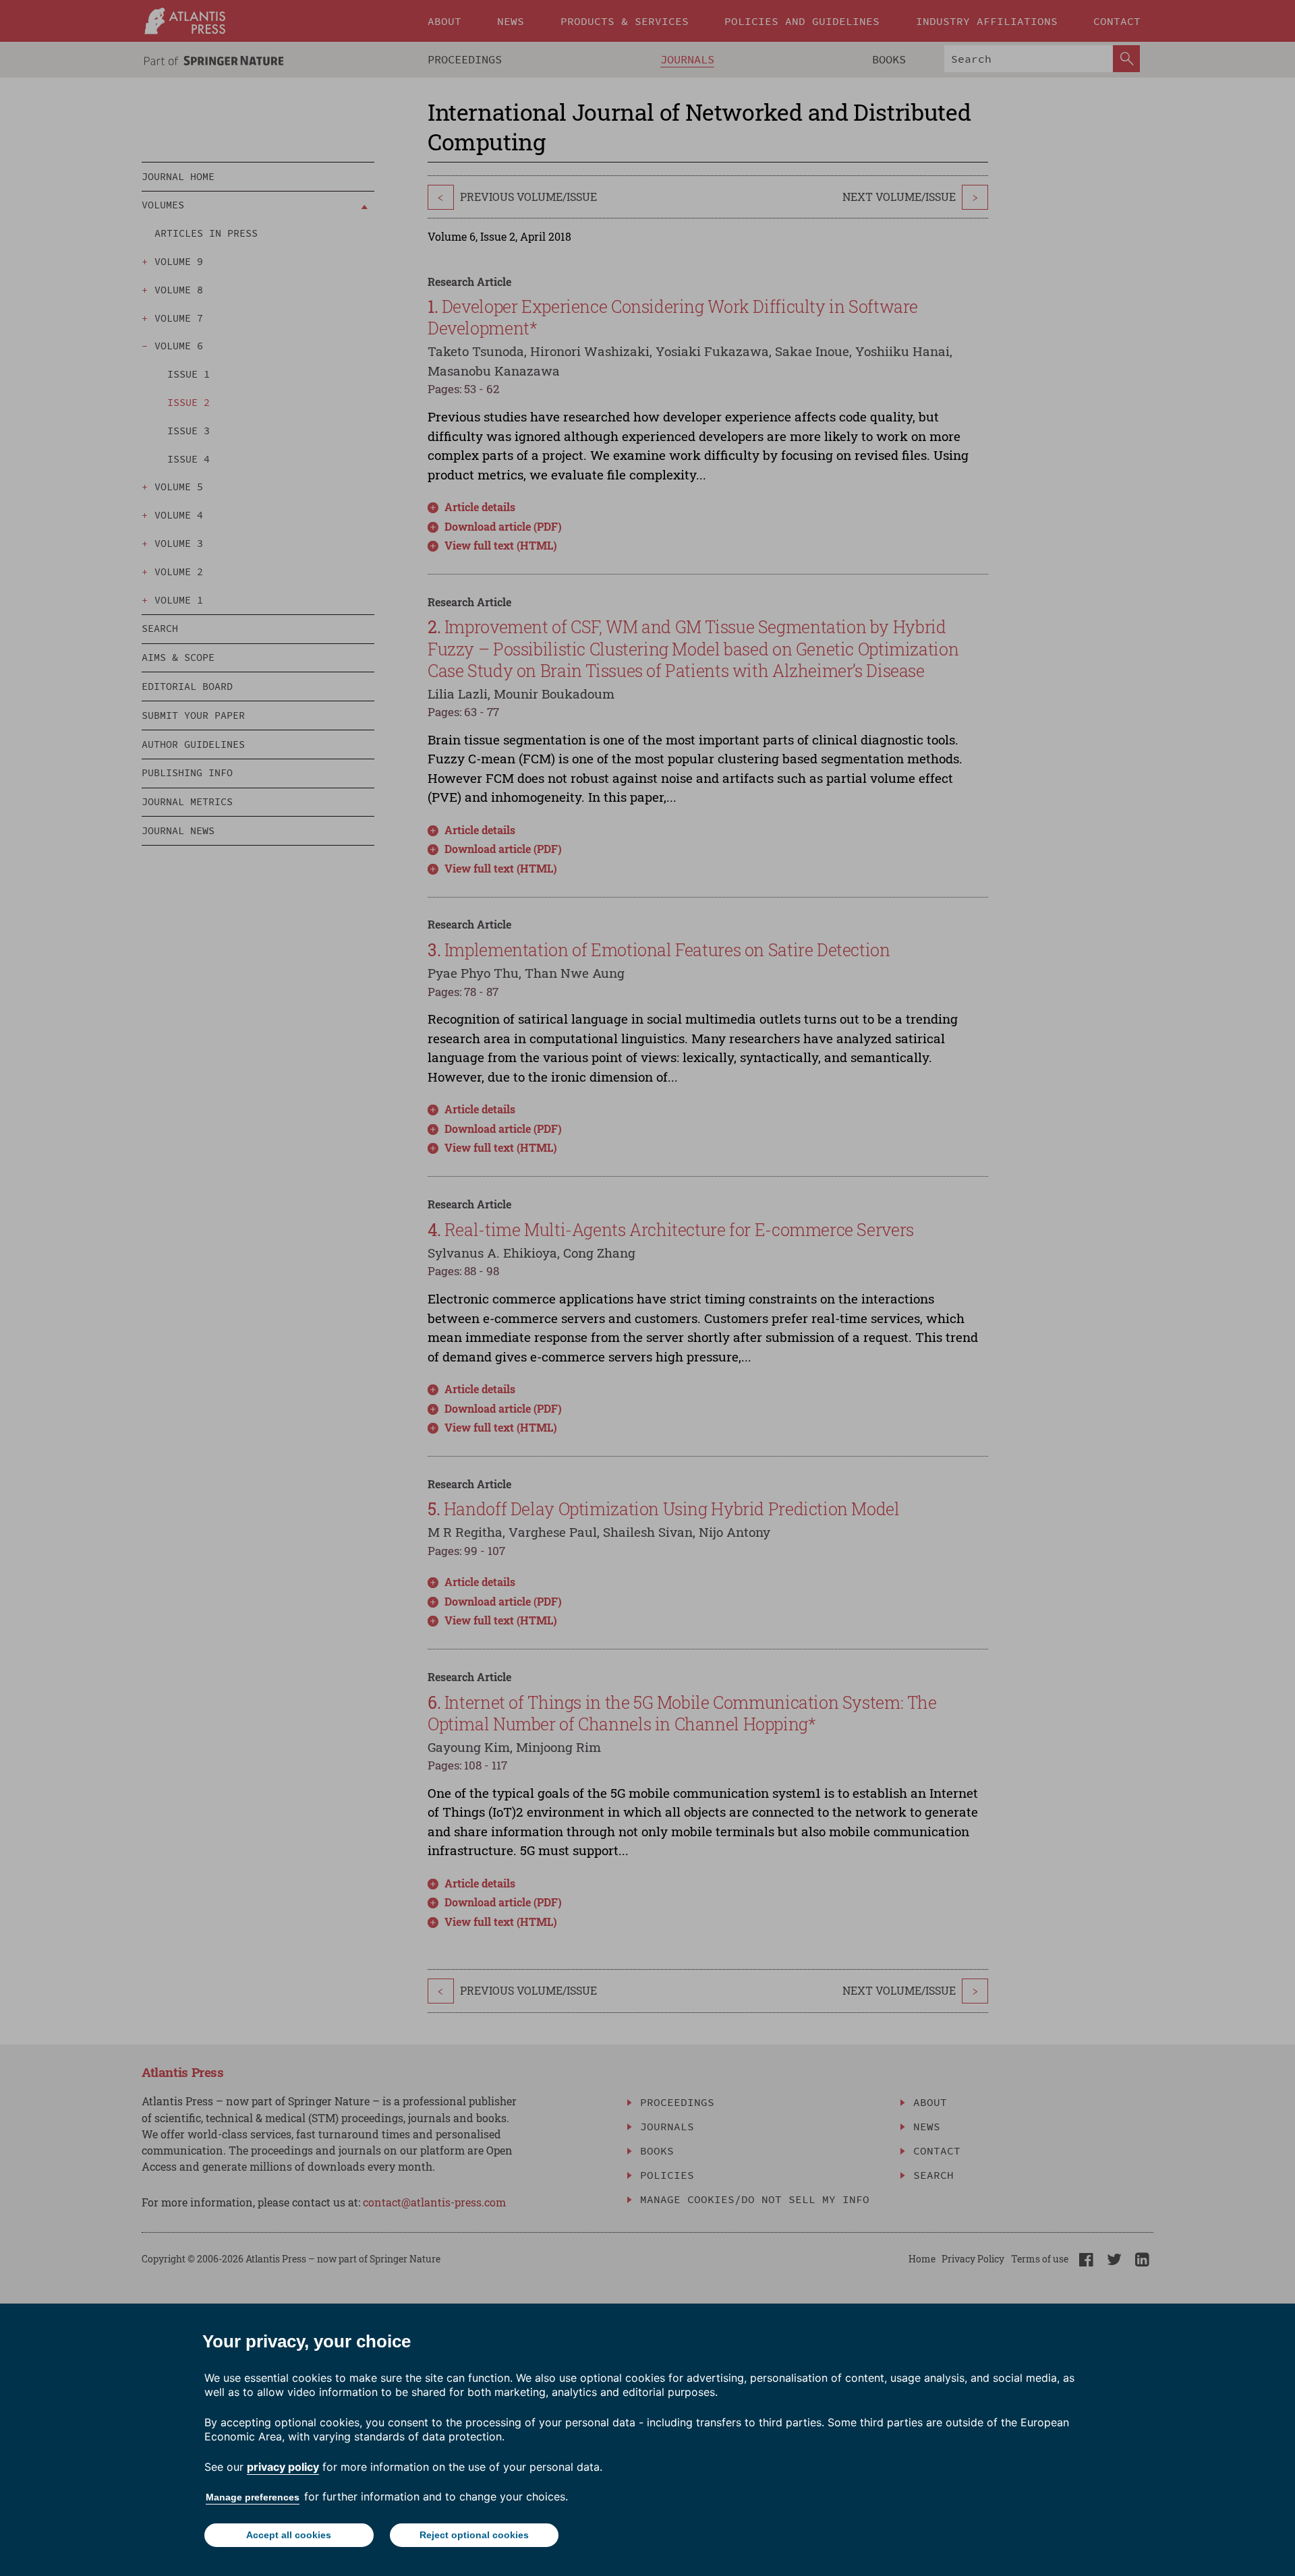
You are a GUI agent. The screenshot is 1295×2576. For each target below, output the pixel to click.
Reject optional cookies (474, 2535)
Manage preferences (253, 2497)
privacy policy (283, 2467)
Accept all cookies (289, 2535)
